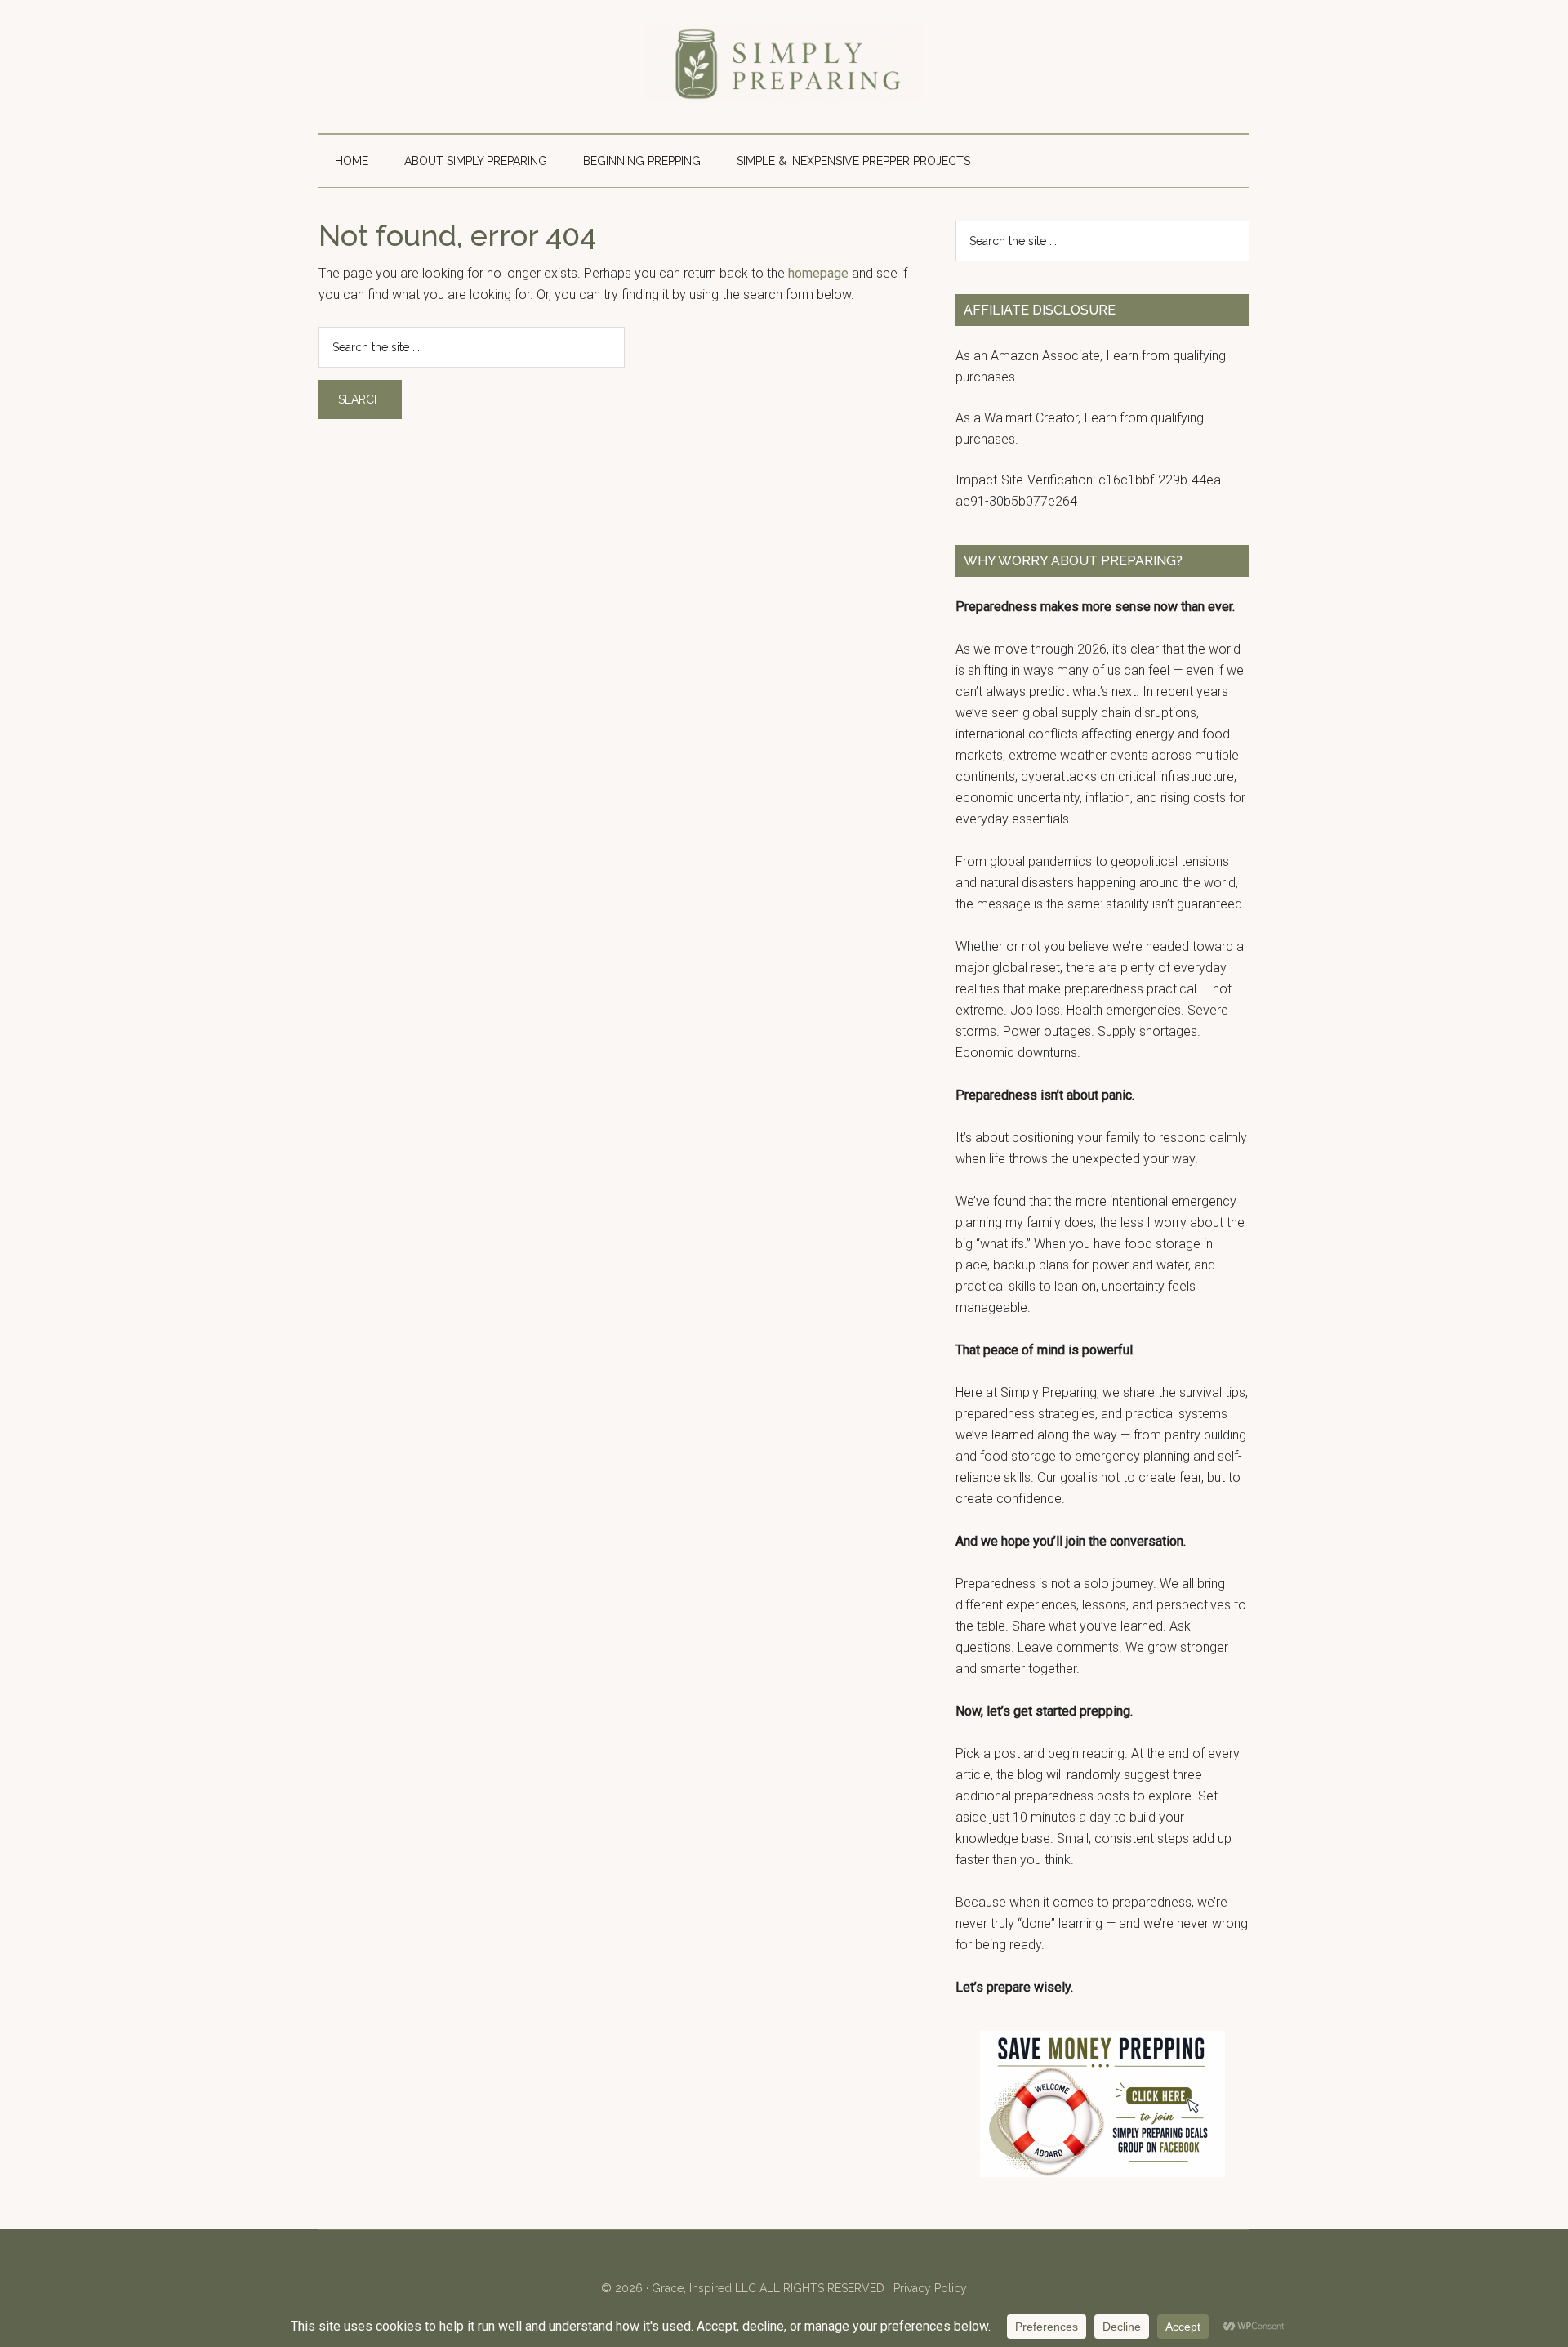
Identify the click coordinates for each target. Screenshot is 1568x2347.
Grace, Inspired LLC (704, 2288)
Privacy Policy (930, 2288)
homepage (818, 273)
